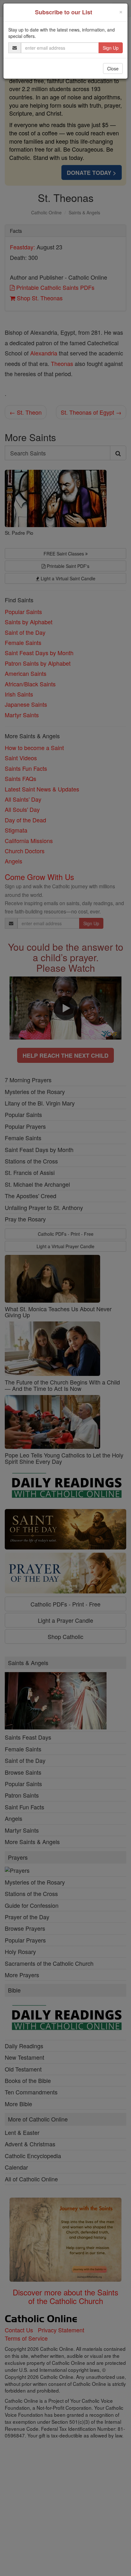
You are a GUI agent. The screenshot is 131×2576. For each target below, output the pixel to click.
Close (113, 68)
